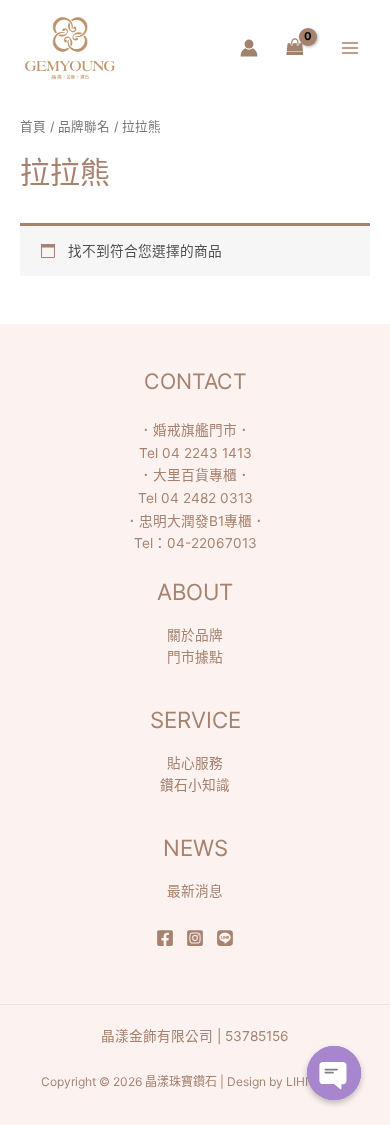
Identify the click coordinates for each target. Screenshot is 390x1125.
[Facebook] (165, 938)
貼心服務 (195, 763)
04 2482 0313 (207, 498)
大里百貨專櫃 (195, 475)
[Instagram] (195, 938)
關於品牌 (195, 635)
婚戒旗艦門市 (195, 430)
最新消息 (195, 891)
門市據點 (195, 657)
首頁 (33, 126)
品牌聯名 (84, 126)
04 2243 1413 (207, 453)
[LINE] (225, 938)
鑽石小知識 (195, 785)
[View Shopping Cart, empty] (294, 48)
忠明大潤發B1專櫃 (195, 521)
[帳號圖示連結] (249, 48)
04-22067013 (212, 543)
